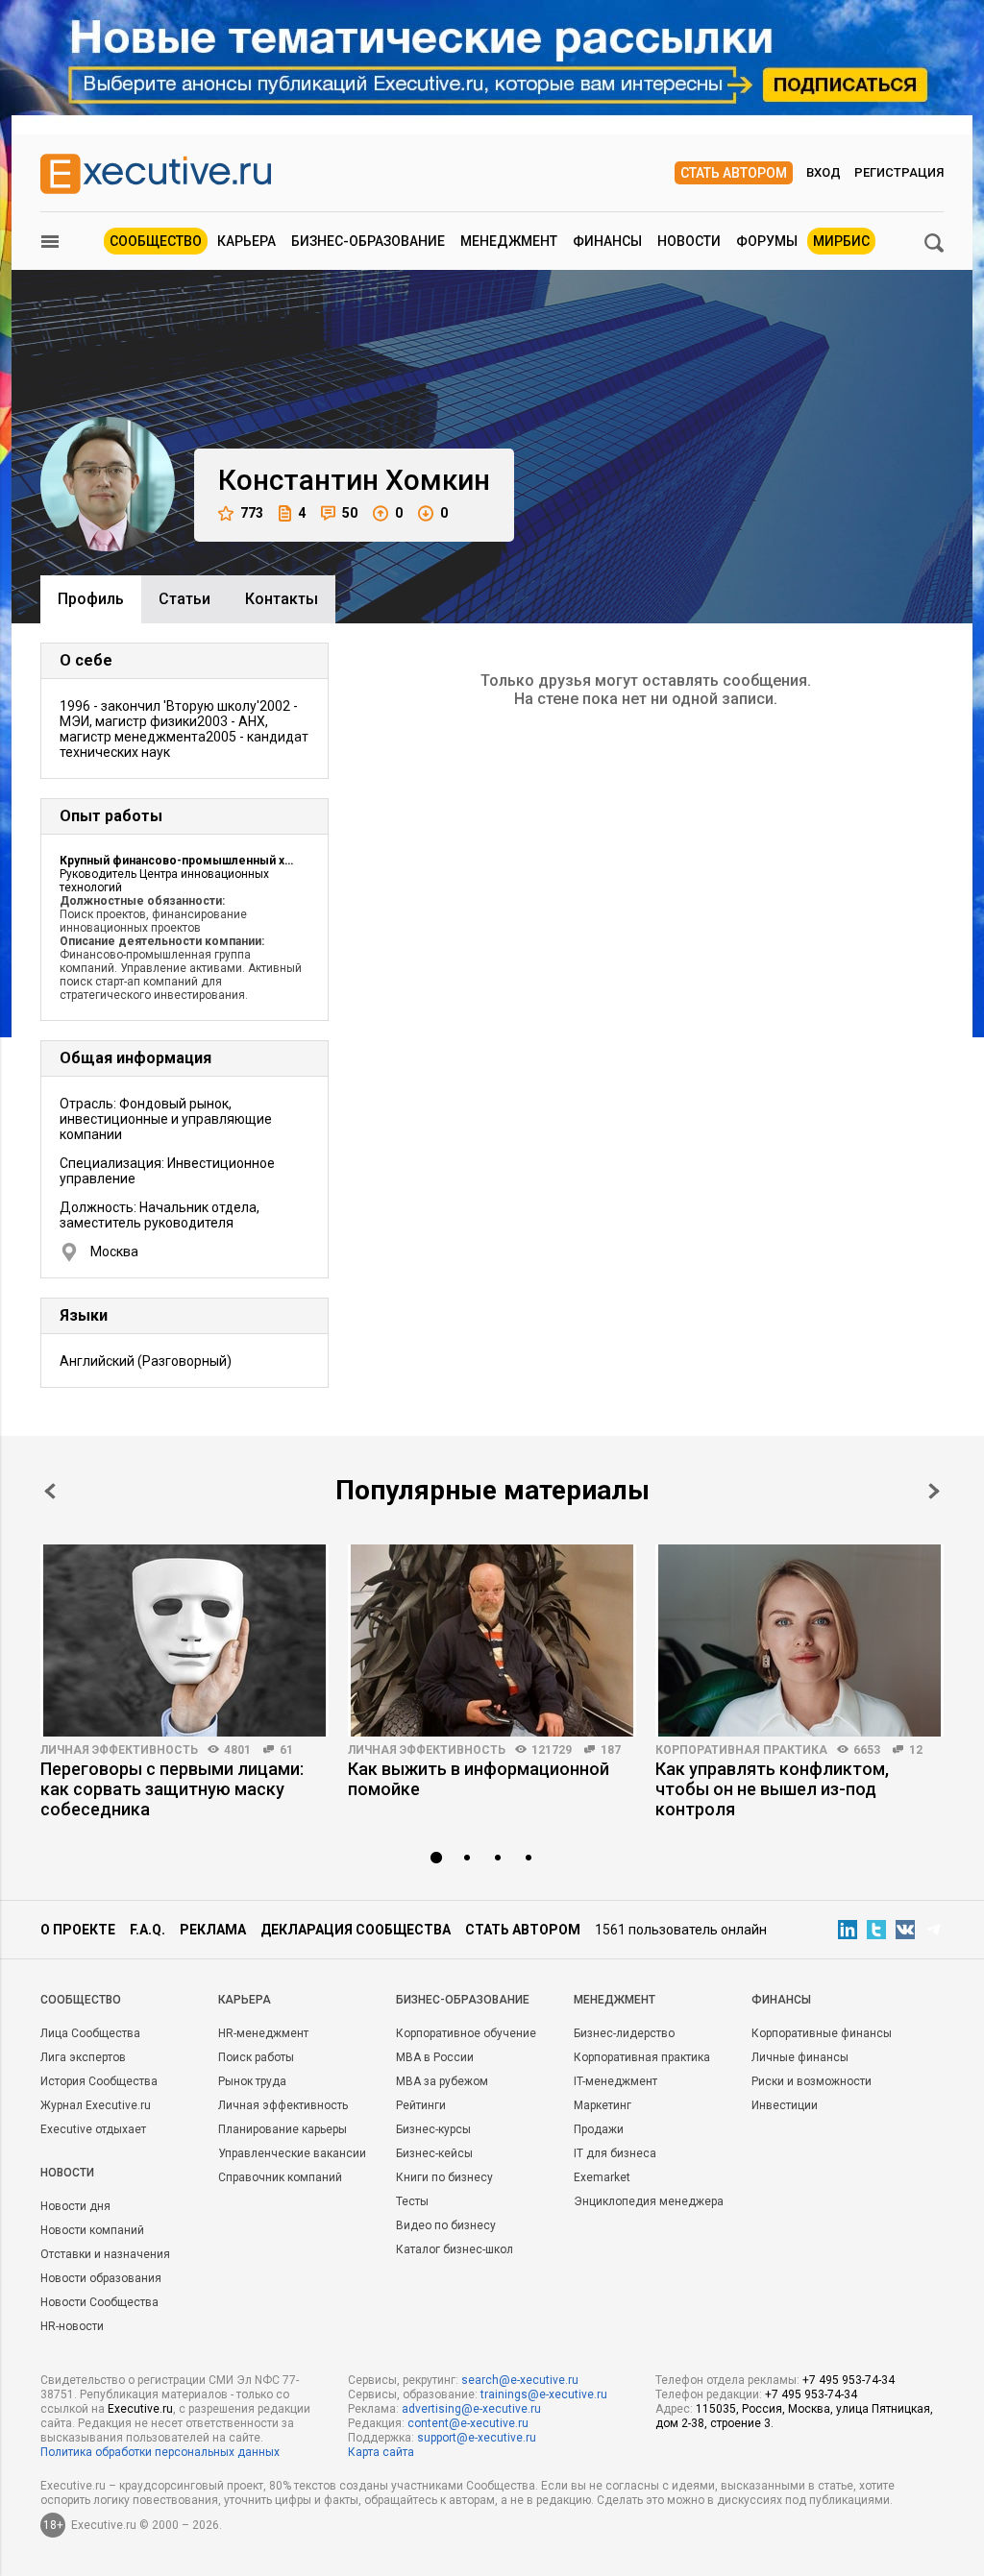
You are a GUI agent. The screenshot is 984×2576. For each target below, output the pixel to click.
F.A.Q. (148, 1930)
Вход (824, 172)
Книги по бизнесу (444, 2177)
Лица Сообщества (90, 2033)
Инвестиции (785, 2105)
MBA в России (435, 2057)
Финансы (607, 241)
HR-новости (72, 2326)
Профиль (91, 599)
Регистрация (899, 172)
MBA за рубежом (442, 2081)
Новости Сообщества (99, 2302)
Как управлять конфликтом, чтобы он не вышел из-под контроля (772, 1789)
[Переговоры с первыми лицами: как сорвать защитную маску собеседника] (184, 1640)
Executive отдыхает (93, 2129)
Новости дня (75, 2206)
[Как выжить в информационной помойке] (492, 1640)
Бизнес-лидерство (624, 2033)
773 (252, 513)
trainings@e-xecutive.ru (544, 2394)
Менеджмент (509, 241)
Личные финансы (800, 2057)
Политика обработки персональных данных (160, 2452)
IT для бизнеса (615, 2153)
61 (286, 1750)
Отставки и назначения (105, 2254)
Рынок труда (252, 2081)
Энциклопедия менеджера (649, 2201)
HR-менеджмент (263, 2033)
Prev (50, 1491)
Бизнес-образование (368, 241)
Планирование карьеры (283, 2129)
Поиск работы (256, 2057)
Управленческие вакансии (292, 2153)
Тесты (412, 2201)
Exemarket (602, 2177)
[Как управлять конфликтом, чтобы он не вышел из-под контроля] (799, 1640)
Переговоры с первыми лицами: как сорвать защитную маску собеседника (172, 1789)
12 (916, 1750)
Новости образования (101, 2278)
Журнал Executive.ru (96, 2105)
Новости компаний (92, 2230)
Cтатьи (184, 599)
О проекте (78, 1930)
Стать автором (734, 173)
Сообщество (156, 241)
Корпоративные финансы (822, 2033)
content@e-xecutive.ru (468, 2423)
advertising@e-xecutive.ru (471, 2409)
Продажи (599, 2129)
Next (934, 1491)
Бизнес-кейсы (434, 2153)
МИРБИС (841, 241)
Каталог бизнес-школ (455, 2249)
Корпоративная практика (741, 1750)
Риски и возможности (812, 2081)
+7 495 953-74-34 (849, 2380)
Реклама (213, 1930)
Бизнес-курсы (433, 2129)
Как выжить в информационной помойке (479, 1779)
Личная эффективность (119, 1750)
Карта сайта (381, 2452)
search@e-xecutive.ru (520, 2380)
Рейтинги (421, 2105)
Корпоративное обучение (466, 2033)
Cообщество (81, 2000)
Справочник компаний (280, 2177)
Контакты (282, 599)
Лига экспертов (83, 2057)
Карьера (246, 241)
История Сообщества (99, 2081)
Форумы (767, 241)
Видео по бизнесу (446, 2225)
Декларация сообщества (356, 1930)
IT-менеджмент (615, 2081)
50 (350, 513)
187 (611, 1750)
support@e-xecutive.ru (477, 2438)
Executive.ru (140, 2409)
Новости (689, 241)
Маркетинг (603, 2105)
